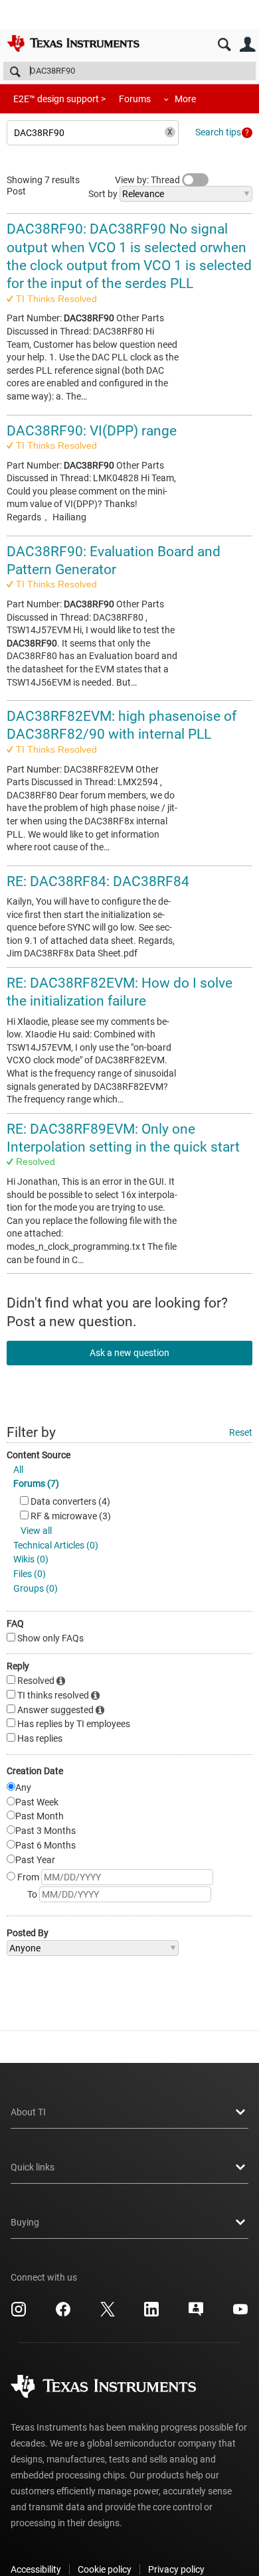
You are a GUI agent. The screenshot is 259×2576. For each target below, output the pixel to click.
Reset (241, 1432)
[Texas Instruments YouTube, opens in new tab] (240, 2314)
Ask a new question (129, 1353)
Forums (135, 99)
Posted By (28, 1933)
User (247, 45)
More (185, 99)
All (18, 1470)
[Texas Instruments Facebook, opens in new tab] (63, 2314)
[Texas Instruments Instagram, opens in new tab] (19, 2314)
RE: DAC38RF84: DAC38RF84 (98, 881)
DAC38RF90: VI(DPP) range (92, 431)
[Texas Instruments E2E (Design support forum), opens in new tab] (196, 2314)
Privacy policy (176, 2569)
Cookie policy (105, 2569)
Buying (25, 2222)
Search (224, 45)
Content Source (39, 1455)
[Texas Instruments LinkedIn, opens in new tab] (151, 2314)
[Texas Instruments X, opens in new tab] (108, 2314)
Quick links (33, 2167)
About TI (28, 2112)
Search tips (218, 132)
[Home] (73, 43)
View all (36, 1531)
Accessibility (36, 2569)
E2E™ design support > (59, 99)
